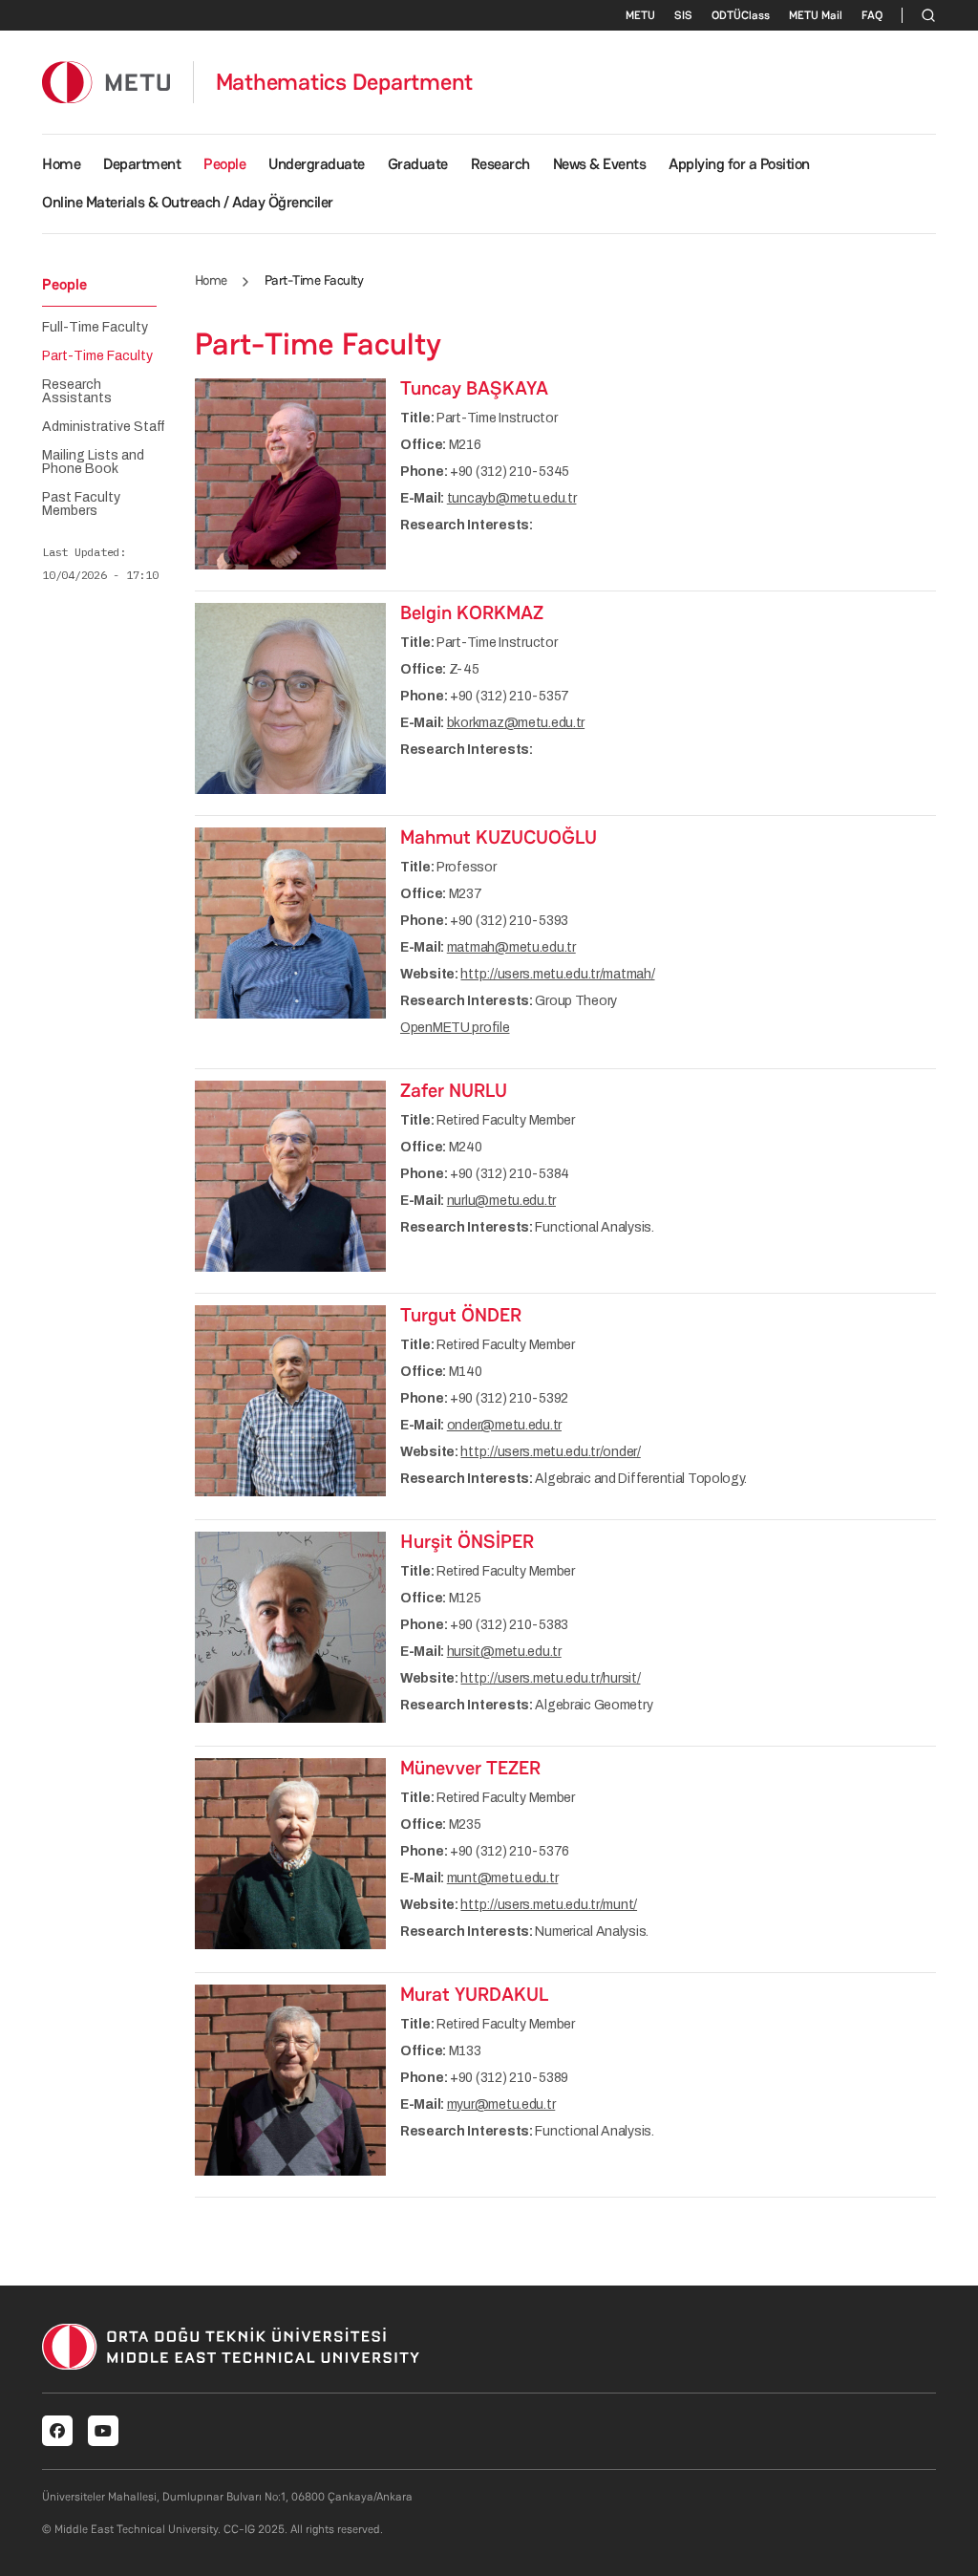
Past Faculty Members (81, 504)
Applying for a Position (739, 164)
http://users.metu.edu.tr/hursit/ (550, 1678)
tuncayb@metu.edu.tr (512, 498)
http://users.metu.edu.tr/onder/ (550, 1452)
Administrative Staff (104, 427)
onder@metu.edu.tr (504, 1425)
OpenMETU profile (455, 1028)
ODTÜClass (741, 15)
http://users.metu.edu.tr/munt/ (549, 1905)
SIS (683, 15)
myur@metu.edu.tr (501, 2104)
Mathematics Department (345, 82)
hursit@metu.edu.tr (504, 1652)
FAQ (872, 15)
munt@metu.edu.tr (503, 1878)
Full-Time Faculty (95, 328)
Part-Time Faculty (97, 356)
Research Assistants (77, 392)
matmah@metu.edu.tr (511, 947)
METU (640, 15)
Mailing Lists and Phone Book (93, 462)
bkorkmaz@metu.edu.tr (516, 723)
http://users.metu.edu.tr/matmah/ (557, 974)
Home (61, 164)
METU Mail (816, 15)
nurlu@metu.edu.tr (501, 1201)
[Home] (106, 82)
